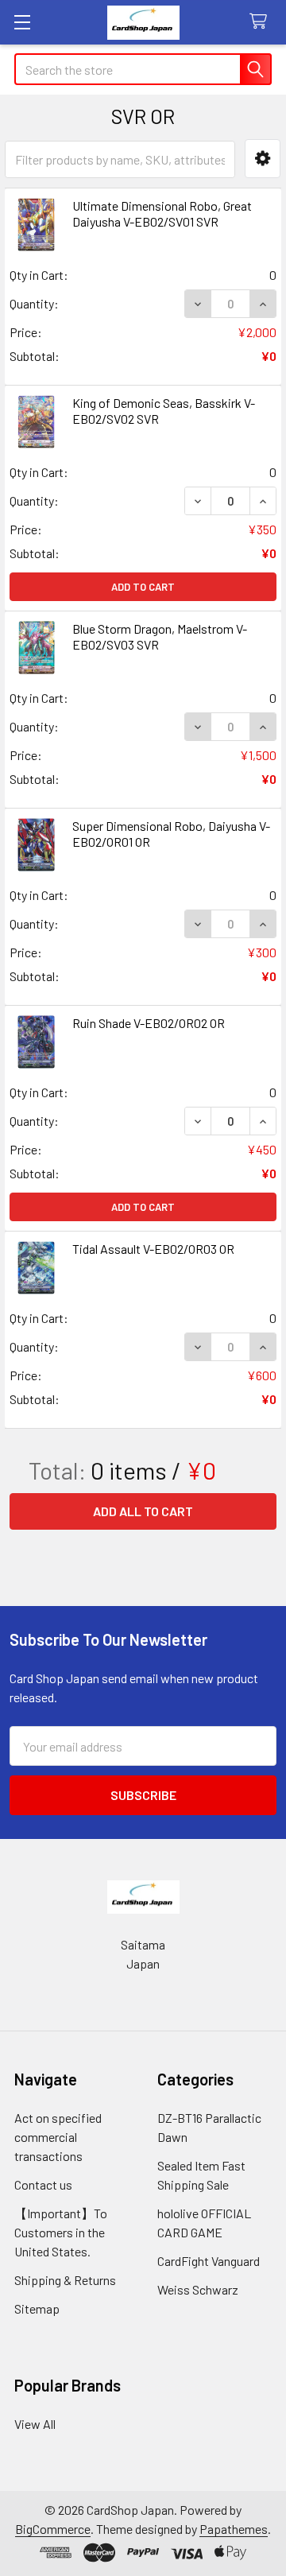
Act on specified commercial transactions (58, 2137)
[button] (263, 159)
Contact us (43, 2184)
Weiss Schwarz (198, 2289)
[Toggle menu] (22, 22)
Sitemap (37, 2308)
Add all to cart (143, 1511)
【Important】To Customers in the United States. (61, 2232)
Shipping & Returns (65, 2280)
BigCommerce (53, 2529)
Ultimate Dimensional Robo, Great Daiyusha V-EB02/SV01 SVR (162, 213)
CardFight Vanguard (209, 2261)
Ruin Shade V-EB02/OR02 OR (149, 1023)
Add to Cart (143, 587)
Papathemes (234, 2529)
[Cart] (262, 22)
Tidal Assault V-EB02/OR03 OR (153, 1249)
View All (35, 2424)
